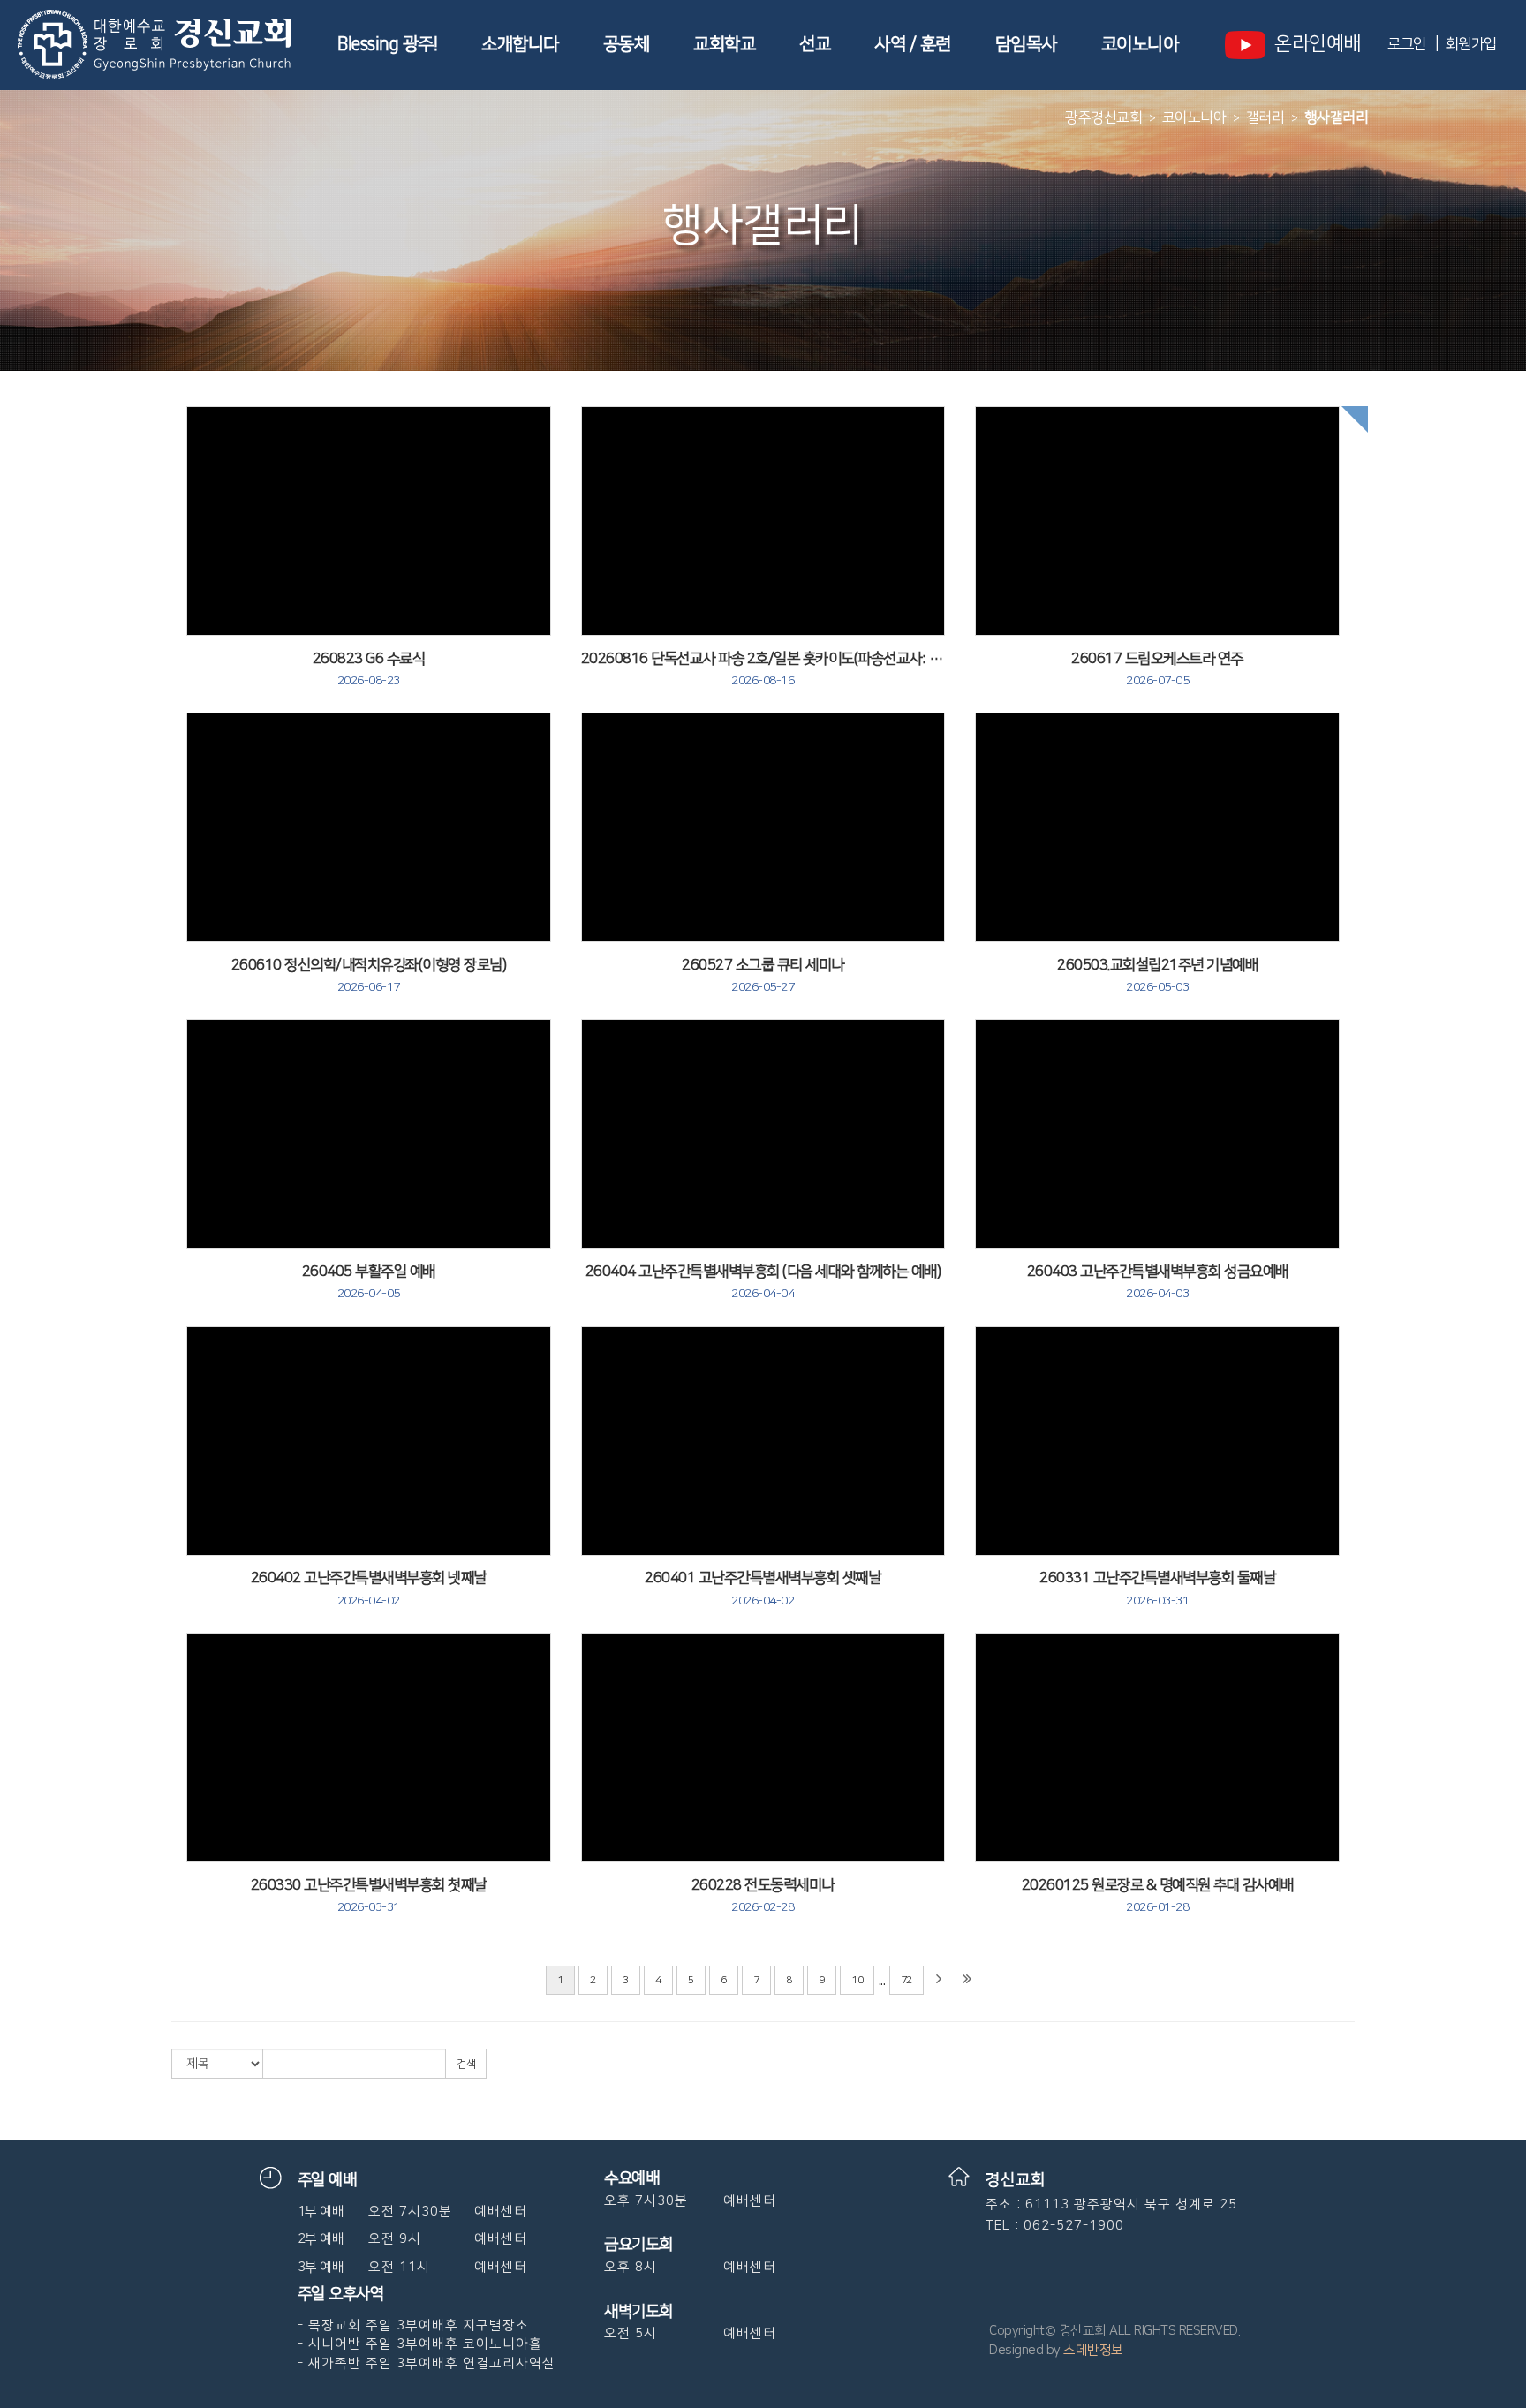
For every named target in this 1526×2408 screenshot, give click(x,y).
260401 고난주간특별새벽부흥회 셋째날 (763, 1589)
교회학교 (724, 44)
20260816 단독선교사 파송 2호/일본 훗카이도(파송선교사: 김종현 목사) (763, 669)
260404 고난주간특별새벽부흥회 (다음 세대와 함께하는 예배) (763, 1282)
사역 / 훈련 (913, 44)
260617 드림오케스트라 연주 (1157, 669)
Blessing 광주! (387, 44)
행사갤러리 (1337, 117)
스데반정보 (1093, 2350)
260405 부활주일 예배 (369, 1282)
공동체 (627, 44)
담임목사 (1026, 44)
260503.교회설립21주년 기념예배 (1157, 976)
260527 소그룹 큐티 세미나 (763, 976)
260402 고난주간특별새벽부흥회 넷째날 (369, 1589)
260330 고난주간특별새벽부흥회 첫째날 (369, 1896)
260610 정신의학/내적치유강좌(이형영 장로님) (369, 976)
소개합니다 (520, 44)
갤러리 (1265, 117)
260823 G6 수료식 (369, 669)
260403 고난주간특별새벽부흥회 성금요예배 (1158, 1282)
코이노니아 (1140, 44)
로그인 (1407, 44)
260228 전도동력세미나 (763, 1896)
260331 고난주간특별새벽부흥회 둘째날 (1157, 1589)
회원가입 (1471, 44)
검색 (466, 2064)
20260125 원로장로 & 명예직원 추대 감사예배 (1158, 1896)
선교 (815, 44)
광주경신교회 (1103, 117)
